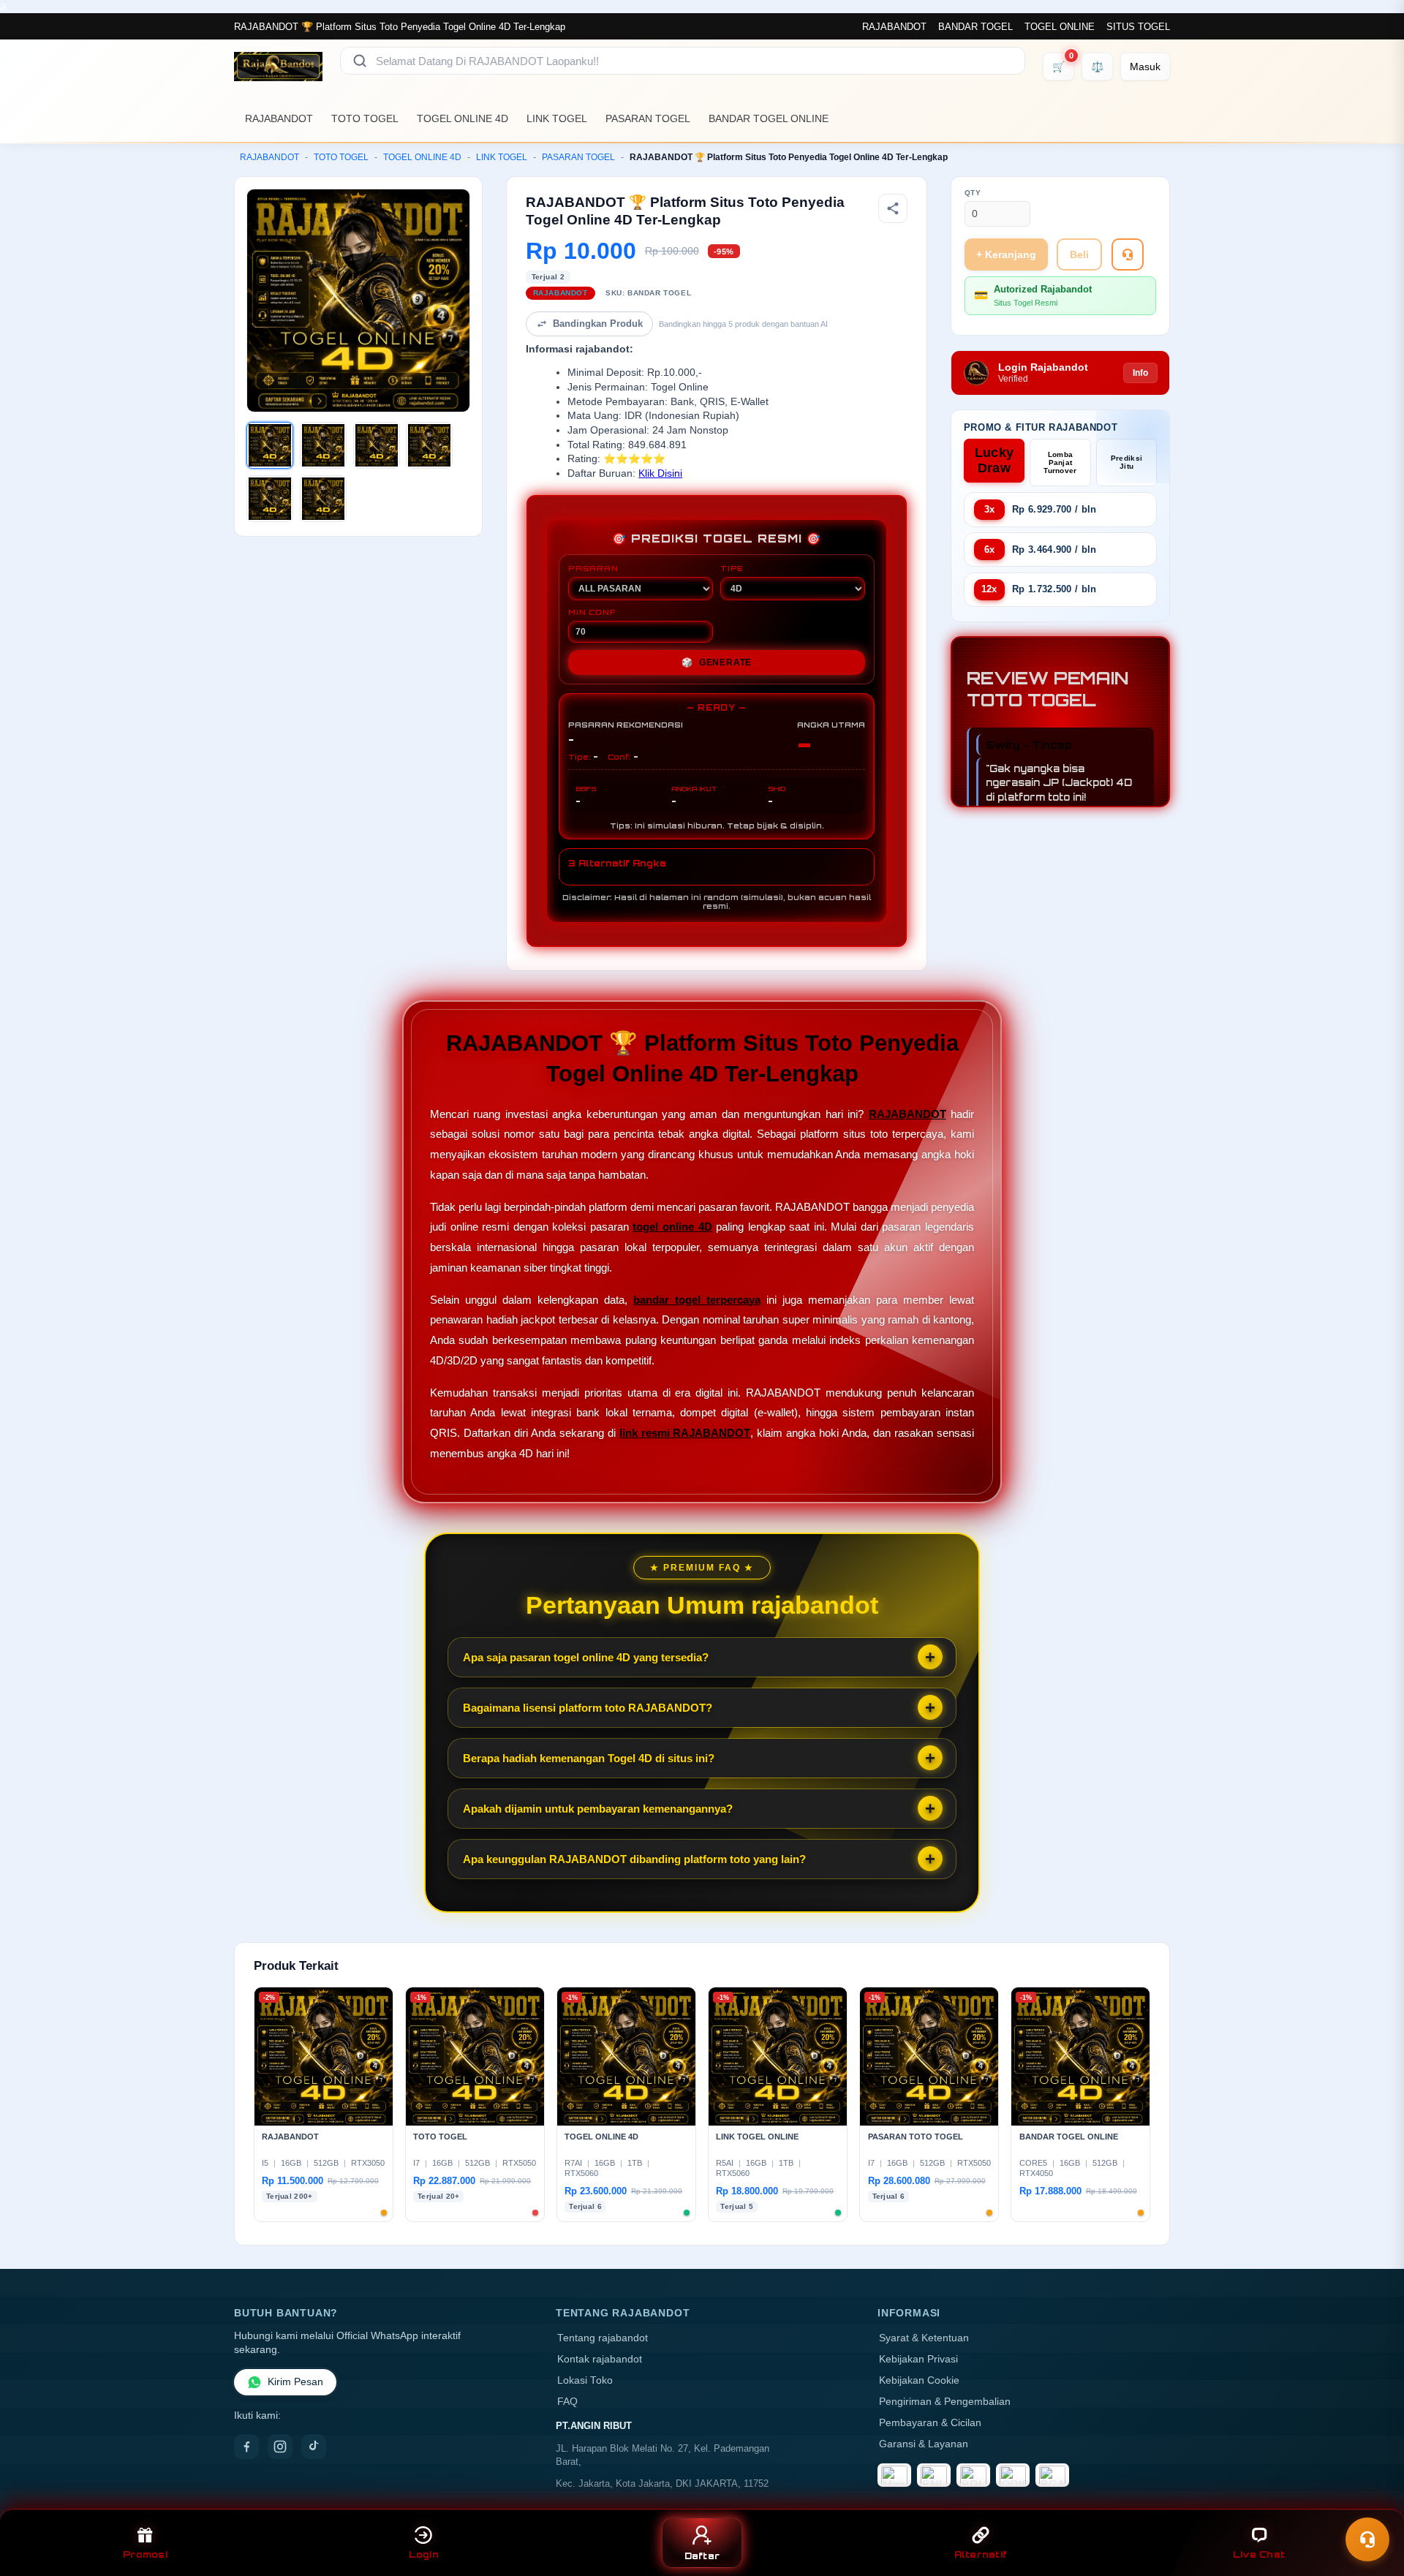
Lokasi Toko (585, 2380)
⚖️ (1097, 67)
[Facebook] (246, 2447)
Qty (973, 193)
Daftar (702, 2556)
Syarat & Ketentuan (924, 2338)
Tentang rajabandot (603, 2338)
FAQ (567, 2402)
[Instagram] (280, 2447)
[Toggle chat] (1367, 2539)
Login (424, 2554)
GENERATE (717, 662)
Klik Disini (660, 473)
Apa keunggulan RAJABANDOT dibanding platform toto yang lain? (634, 1859)
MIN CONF (592, 612)
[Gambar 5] (270, 499)
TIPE (732, 568)
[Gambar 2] (323, 445)
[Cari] (360, 61)
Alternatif (981, 2554)
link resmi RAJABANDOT (685, 1433)
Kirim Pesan (295, 2382)
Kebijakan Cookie (919, 2380)
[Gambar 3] (377, 445)
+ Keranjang (1006, 254)
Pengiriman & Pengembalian (945, 2402)
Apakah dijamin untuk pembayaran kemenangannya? (598, 1809)
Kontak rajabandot (600, 2359)
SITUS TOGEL (1138, 27)
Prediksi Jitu (1126, 462)
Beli (1079, 254)
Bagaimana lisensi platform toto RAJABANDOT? (588, 1708)
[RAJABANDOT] (278, 67)
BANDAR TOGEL (975, 27)
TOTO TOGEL (365, 118)
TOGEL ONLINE (1060, 27)
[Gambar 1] (270, 445)
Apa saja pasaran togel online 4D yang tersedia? (586, 1657)
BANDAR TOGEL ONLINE (769, 118)
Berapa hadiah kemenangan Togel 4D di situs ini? (589, 1758)
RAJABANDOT (894, 27)
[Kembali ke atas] (1372, 2501)
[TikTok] (314, 2447)
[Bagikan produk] (893, 208)
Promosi (145, 2554)
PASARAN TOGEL (648, 118)
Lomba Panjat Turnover (1060, 462)
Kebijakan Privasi (918, 2359)
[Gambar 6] (323, 499)
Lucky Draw (994, 460)
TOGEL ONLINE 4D (463, 118)
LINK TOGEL (557, 118)
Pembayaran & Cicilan (930, 2423)
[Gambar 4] (429, 445)
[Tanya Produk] (1128, 254)
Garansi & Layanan (924, 2444)
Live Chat (1259, 2554)
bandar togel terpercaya (697, 1300)
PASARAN (593, 568)
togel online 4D (672, 1227)
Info (1140, 373)
